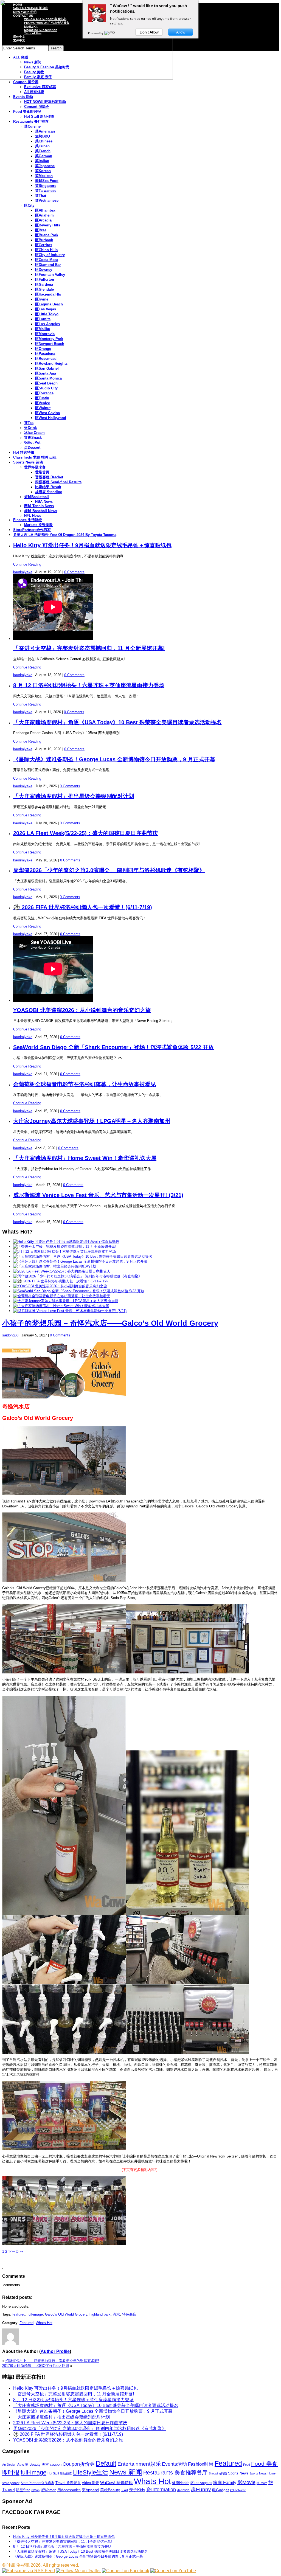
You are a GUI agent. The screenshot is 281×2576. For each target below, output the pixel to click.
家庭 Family (225, 2482)
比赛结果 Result (48, 487)
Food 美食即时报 (27, 112)
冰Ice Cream (34, 433)
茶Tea (29, 423)
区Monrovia (45, 334)
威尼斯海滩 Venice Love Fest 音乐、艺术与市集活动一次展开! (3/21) (98, 1195)
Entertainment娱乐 (139, 2464)
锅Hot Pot (32, 443)
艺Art (124, 2490)
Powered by (96, 33)
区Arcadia (43, 220)
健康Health (181, 2483)
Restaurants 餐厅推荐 (31, 121)
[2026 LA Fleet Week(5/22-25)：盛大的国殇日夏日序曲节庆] (62, 1271)
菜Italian (42, 161)
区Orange (43, 349)
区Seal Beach (46, 383)
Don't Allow (149, 32)
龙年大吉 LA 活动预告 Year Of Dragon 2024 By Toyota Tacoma (65, 535)
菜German (44, 156)
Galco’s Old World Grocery (66, 2314)
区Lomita (43, 319)
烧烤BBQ (43, 136)
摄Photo (262, 2483)
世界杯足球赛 (35, 467)
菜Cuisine (32, 126)
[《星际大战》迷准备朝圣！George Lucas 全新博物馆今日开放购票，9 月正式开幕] (80, 1261)
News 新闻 (126, 2472)
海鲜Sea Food (47, 181)
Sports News (238, 2473)
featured (19, 2314)
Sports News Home (262, 2473)
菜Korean (43, 171)
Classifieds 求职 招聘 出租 (35, 457)
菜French (43, 151)
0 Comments (74, 572)
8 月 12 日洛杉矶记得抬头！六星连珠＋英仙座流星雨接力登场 (89, 685)
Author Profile (55, 2351)
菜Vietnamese (47, 200)
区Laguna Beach (49, 304)
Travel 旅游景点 (68, 2483)
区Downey (44, 270)
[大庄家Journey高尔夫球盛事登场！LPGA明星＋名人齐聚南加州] (66, 1301)
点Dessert (32, 447)
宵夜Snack (33, 438)
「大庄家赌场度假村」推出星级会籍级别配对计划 (74, 796)
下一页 (15, 2251)
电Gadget (220, 2490)
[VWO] (110, 33)
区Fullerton (45, 279)
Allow (181, 32)
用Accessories (69, 2490)
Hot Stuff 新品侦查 (39, 116)
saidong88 (10, 1335)
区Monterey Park (49, 339)
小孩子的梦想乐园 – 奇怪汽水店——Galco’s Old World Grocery (110, 1323)
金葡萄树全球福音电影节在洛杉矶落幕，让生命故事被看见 (85, 1084)
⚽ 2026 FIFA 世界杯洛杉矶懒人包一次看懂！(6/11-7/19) (83, 907)
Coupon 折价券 (26, 82)
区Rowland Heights (51, 363)
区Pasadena (45, 354)
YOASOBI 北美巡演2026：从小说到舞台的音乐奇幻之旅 (82, 1010)
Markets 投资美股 (38, 525)
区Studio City (46, 388)
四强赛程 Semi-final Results (58, 482)
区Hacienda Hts (48, 294)
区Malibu (43, 329)
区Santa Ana (46, 373)
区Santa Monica (48, 378)
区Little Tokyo (47, 314)
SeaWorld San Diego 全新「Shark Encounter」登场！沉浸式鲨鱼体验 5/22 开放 (113, 1047)
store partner (11, 2483)
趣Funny (201, 2489)
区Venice (43, 403)
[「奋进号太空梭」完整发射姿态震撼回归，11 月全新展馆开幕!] (65, 1247)
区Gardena (44, 284)
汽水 (116, 2314)
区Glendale (44, 289)
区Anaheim (44, 215)
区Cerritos (44, 245)
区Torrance (44, 393)
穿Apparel (90, 2490)
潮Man (35, 2490)
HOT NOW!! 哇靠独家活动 (45, 102)
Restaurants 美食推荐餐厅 (175, 2473)
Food (247, 2465)
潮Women (48, 2490)
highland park (100, 2314)
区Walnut (43, 408)
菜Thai (41, 196)
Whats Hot (44, 2323)
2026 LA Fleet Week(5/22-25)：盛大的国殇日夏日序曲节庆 (86, 833)
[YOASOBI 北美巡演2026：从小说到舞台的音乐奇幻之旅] (60, 1286)
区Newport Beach (50, 344)
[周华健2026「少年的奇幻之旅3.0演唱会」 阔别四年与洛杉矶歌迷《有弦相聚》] (78, 1276)
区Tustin (42, 398)
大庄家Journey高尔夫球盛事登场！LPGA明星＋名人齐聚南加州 (92, 1121)
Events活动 (174, 2464)
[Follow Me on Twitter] (78, 2571)
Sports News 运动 (28, 462)
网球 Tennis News (39, 506)
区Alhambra (45, 210)
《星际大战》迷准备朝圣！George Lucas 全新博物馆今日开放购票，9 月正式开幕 (114, 759)
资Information (161, 2489)
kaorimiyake (23, 572)
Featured (26, 2323)
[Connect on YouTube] (173, 2571)
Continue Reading (27, 564)
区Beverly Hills (48, 225)
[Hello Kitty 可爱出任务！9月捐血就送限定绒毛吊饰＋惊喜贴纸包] (66, 1242)
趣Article (183, 2490)
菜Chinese (44, 141)
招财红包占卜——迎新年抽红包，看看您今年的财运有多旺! (52, 2361)
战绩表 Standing (49, 492)
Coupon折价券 (79, 2464)
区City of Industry (50, 255)
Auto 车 (23, 2465)
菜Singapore (46, 186)
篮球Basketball (36, 497)
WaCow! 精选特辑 (116, 2483)
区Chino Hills (46, 250)
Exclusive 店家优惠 (40, 87)
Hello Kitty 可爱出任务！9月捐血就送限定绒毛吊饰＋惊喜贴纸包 (92, 545)
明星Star (23, 2490)
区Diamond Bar (48, 265)
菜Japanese (45, 166)
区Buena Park (47, 235)
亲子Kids (137, 2490)
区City (29, 205)
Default (106, 2463)
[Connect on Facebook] (126, 2571)
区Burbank (44, 240)
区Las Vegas (46, 309)
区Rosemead (46, 359)
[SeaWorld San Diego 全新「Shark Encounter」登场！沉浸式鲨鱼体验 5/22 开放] (79, 1291)
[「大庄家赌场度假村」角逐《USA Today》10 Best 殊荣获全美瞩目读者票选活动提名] (83, 1256)
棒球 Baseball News (41, 511)
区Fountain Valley (50, 275)
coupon (56, 2464)
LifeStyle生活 (91, 2472)
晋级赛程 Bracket (49, 477)
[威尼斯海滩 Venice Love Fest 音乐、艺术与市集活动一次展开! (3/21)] (70, 1311)
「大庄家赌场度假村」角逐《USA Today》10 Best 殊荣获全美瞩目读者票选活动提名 (117, 722)
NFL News (33, 516)
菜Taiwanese (46, 191)
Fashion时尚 (201, 2464)
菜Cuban (42, 146)
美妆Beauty (110, 2490)
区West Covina (47, 413)
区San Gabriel (47, 368)
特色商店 (129, 2314)
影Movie (246, 2482)
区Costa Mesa (47, 260)
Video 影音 (90, 2483)
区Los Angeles (47, 324)
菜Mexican (44, 176)
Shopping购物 (218, 2473)
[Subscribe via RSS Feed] (29, 2571)
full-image (35, 2314)
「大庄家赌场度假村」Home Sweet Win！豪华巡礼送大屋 (85, 1158)
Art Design (9, 2465)
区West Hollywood (51, 418)
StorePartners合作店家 (32, 530)
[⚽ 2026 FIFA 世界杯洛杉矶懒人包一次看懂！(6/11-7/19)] (60, 1281)
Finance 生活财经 (28, 520)
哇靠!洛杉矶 (18, 2565)
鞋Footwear (238, 2490)
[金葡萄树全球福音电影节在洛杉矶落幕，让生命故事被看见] (62, 1296)
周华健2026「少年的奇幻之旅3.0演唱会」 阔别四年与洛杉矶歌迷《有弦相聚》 (109, 870)
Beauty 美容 (39, 2464)
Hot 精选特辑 (24, 452)
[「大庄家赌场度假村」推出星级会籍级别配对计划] (55, 1266)
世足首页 (42, 472)
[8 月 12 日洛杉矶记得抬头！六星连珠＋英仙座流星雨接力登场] (64, 1252)
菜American (45, 131)
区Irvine (42, 299)
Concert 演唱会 (37, 107)
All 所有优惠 (34, 92)
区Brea (41, 230)
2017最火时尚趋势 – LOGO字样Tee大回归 (36, 2366)
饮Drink (30, 428)
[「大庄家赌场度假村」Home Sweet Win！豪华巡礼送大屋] (61, 1306)
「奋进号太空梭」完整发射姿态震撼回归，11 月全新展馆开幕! (89, 648)
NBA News (44, 502)
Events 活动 (23, 97)
